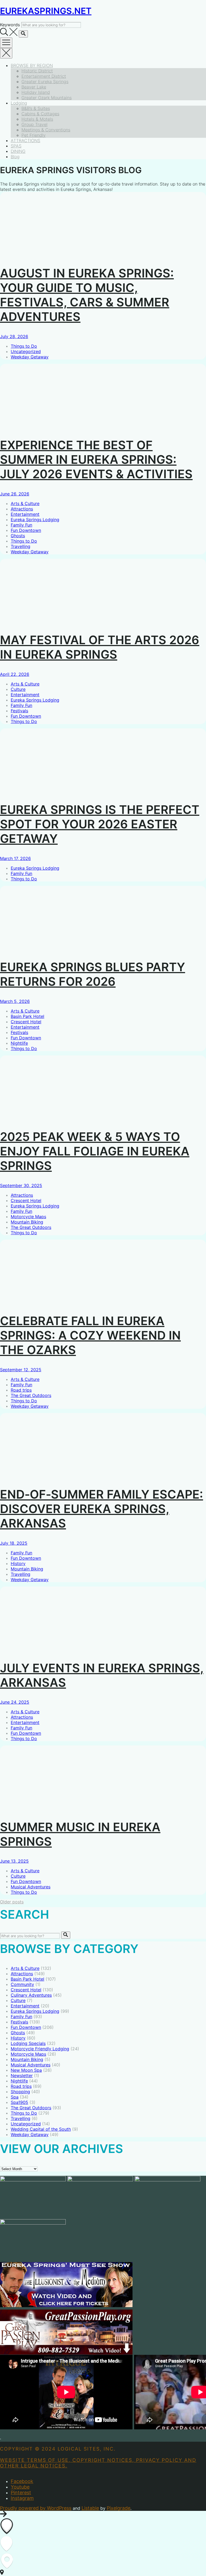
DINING (18, 151)
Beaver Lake (34, 87)
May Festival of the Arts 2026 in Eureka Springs (100, 647)
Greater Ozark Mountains (47, 98)
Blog (15, 157)
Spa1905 (19, 2102)
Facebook (22, 2481)
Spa (15, 2097)
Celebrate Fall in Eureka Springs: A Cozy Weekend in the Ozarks (90, 1335)
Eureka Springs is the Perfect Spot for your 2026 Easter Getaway (100, 824)
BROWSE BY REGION (32, 65)
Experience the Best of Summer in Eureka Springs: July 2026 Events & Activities (96, 459)
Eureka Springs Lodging (35, 520)
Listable (90, 2508)
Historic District (37, 71)
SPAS (16, 146)
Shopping (20, 2092)
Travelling (21, 546)
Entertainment (25, 514)
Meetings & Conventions (46, 130)
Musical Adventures (31, 1887)
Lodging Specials (28, 2043)
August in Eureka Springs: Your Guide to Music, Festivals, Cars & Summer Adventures (87, 295)
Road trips (21, 1390)
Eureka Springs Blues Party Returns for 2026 (93, 974)
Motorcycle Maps (28, 1217)
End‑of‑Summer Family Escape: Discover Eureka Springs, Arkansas (102, 1509)
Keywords (10, 25)
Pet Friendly (34, 135)
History (18, 1563)
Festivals (19, 711)
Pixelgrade (119, 2508)
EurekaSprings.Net (46, 11)
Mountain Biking (27, 1222)
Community (22, 1984)
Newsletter (22, 2075)
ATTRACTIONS (25, 140)
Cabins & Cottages (40, 114)
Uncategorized (26, 351)
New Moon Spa (26, 2070)
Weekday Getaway (30, 357)
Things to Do (24, 346)
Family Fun (21, 525)
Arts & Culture (25, 503)
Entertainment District (44, 76)
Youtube (20, 2487)
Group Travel (34, 124)
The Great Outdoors (31, 1227)
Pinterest (21, 2492)
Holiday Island (36, 92)
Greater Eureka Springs (45, 81)
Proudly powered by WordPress (36, 2508)
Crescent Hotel (26, 1022)
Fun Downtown (26, 530)
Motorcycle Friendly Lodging (40, 2049)
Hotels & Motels (37, 119)
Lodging (19, 103)
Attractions (22, 509)
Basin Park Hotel (27, 1016)
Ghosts (18, 536)
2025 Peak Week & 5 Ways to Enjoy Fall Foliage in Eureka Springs (95, 1151)
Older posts (12, 1902)
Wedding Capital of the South (41, 2129)
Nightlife (19, 1043)
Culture (18, 689)
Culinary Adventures (31, 1995)
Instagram (22, 2498)
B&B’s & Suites (36, 108)
